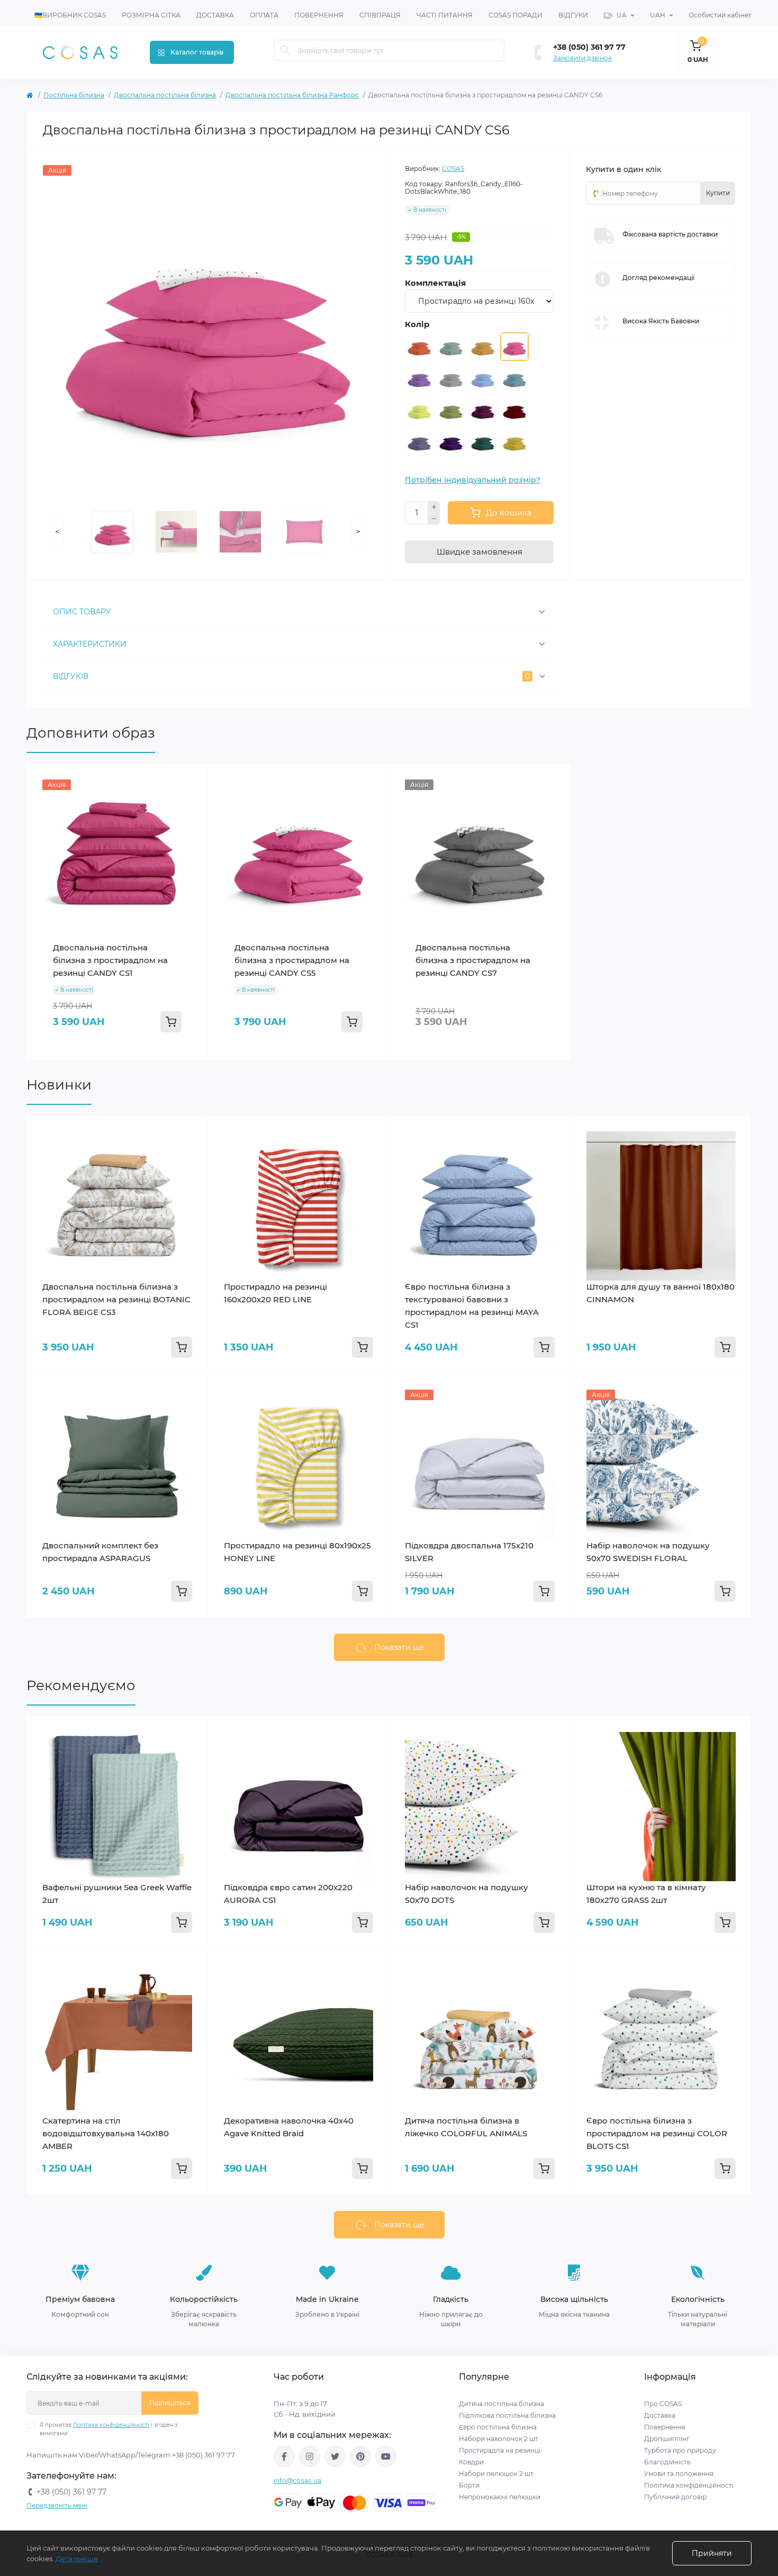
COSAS (453, 169)
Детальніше (77, 2559)
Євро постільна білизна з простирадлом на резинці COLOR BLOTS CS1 (657, 2133)
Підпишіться (170, 2403)
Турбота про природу (680, 2450)
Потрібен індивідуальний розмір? (473, 480)
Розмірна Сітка (151, 15)
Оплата (264, 15)
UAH (658, 15)
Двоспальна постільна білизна (165, 95)
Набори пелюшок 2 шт (496, 2474)
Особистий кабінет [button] (720, 15)
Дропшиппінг (667, 2439)
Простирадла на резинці (500, 2450)
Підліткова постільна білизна (507, 2415)
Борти (469, 2485)
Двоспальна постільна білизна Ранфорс (292, 95)
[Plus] (434, 507)
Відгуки (573, 15)
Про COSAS (663, 2404)
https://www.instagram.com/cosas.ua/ (310, 2456)
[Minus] (434, 519)
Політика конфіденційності (111, 2425)
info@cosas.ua (298, 2480)
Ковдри (472, 2462)
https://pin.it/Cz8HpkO (360, 2456)
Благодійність (667, 2462)
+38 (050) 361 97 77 (589, 47)
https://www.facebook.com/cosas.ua (284, 2456)
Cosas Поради (515, 15)
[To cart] (171, 1022)
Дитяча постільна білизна (501, 2404)
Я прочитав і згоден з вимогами (108, 2429)
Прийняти (712, 2553)
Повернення (319, 15)
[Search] (285, 50)
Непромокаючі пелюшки (500, 2497)
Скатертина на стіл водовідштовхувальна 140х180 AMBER (106, 2133)
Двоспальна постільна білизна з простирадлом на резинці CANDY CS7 (473, 960)
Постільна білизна (74, 95)
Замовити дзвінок (582, 58)
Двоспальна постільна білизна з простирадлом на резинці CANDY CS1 (110, 960)
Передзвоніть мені (57, 2505)
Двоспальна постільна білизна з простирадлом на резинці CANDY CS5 (292, 960)
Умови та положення (679, 2474)
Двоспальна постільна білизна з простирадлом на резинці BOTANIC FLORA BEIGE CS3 (116, 1299)
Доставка (215, 15)
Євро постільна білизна (498, 2427)
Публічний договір (675, 2497)
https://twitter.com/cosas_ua (335, 2456)
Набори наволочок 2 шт (499, 2439)
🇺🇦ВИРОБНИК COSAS (70, 15)
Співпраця (380, 15)
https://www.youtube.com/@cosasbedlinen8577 (386, 2456)
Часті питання (445, 15)
